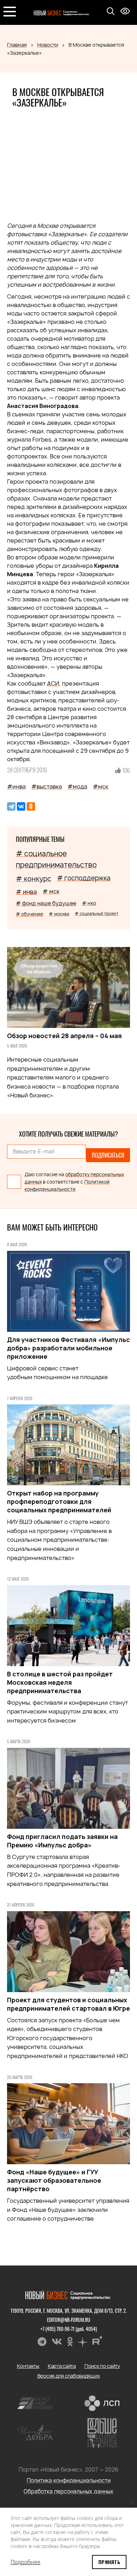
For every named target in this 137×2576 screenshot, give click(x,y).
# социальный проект (97, 914)
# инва (26, 892)
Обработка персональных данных (68, 2491)
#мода (77, 786)
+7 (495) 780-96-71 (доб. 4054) (69, 2329)
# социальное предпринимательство (56, 859)
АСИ (53, 683)
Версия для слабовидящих (69, 2376)
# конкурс (34, 879)
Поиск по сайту (102, 2366)
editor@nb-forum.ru (69, 2320)
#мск (100, 786)
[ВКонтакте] (21, 806)
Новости (48, 45)
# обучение (30, 914)
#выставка (47, 786)
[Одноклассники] (31, 806)
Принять (109, 2562)
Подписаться (108, 1155)
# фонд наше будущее (46, 903)
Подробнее (25, 2562)
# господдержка (84, 878)
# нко (89, 903)
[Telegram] (11, 806)
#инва (16, 786)
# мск (51, 891)
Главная (17, 45)
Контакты (28, 2366)
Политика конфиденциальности (69, 2480)
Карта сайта (62, 2366)
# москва (59, 914)
